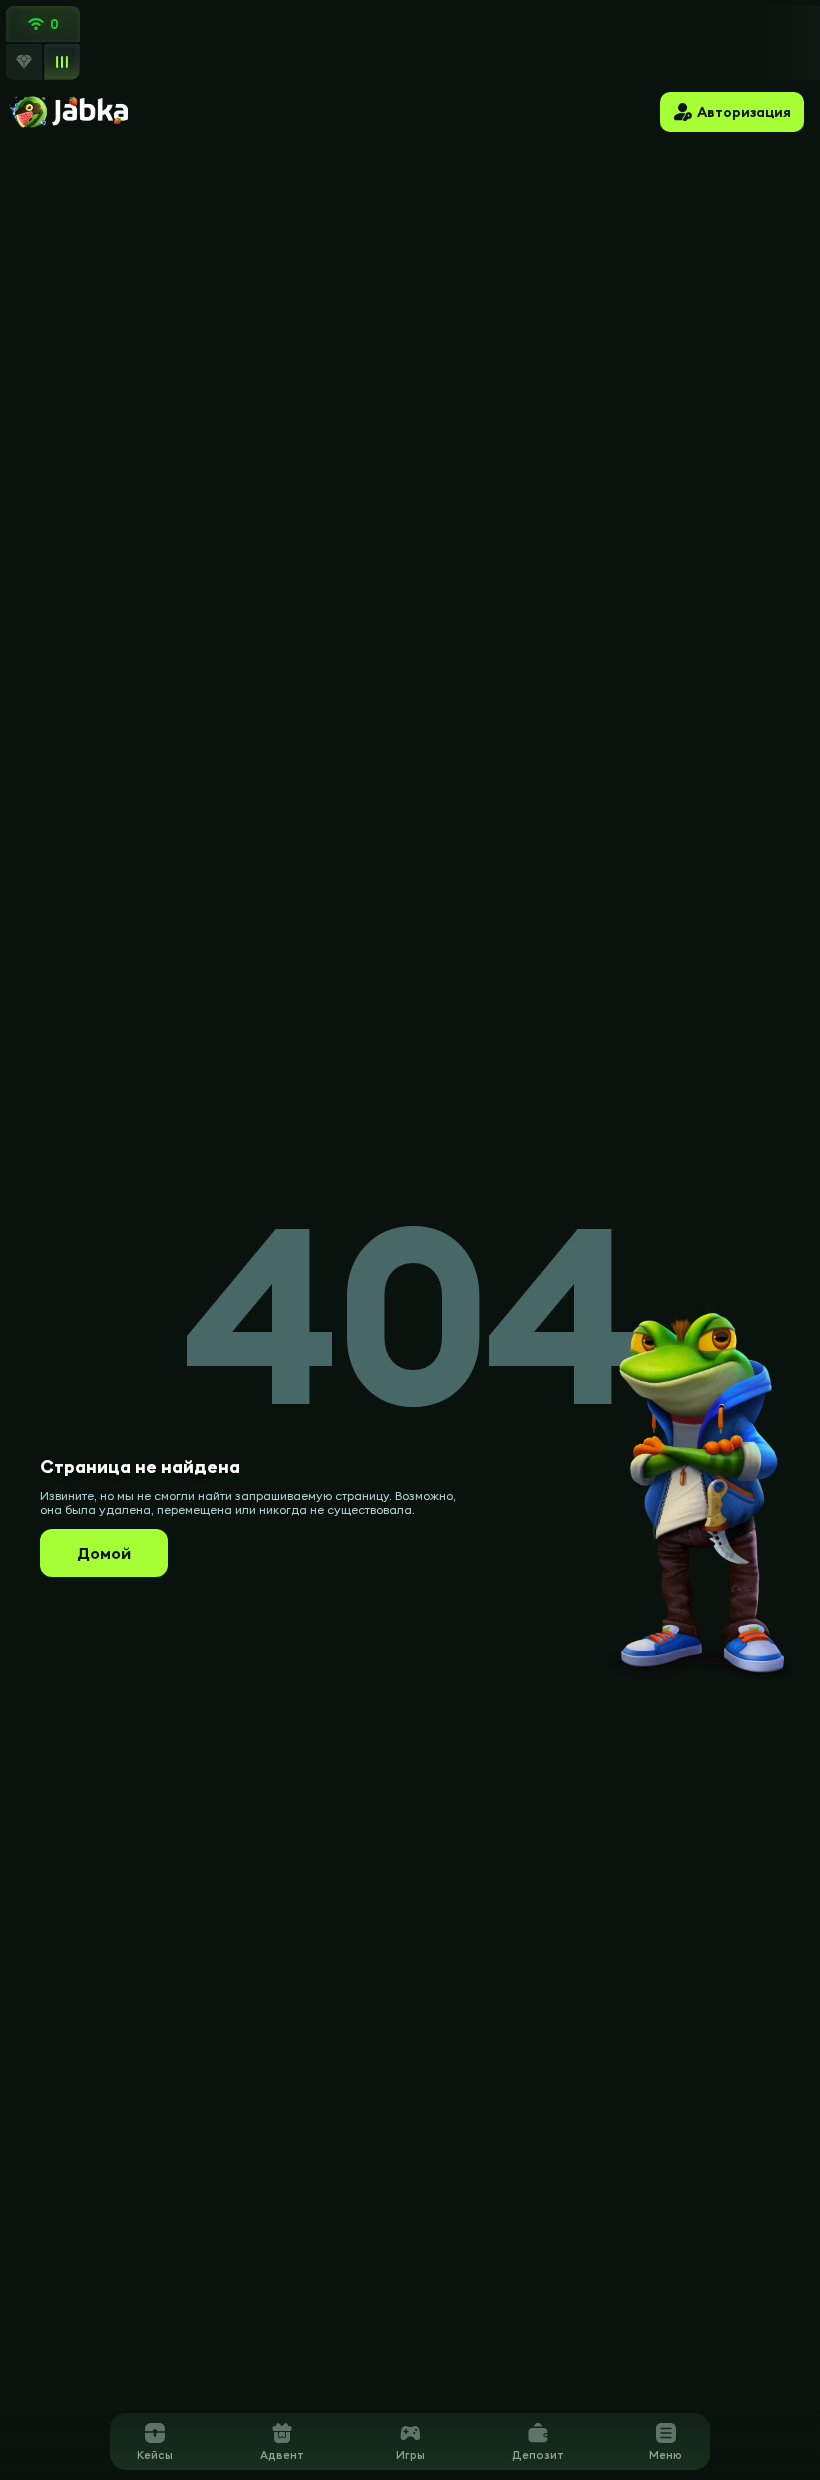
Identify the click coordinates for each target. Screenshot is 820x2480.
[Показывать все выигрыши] (61, 61)
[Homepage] (68, 112)
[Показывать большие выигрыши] (24, 62)
